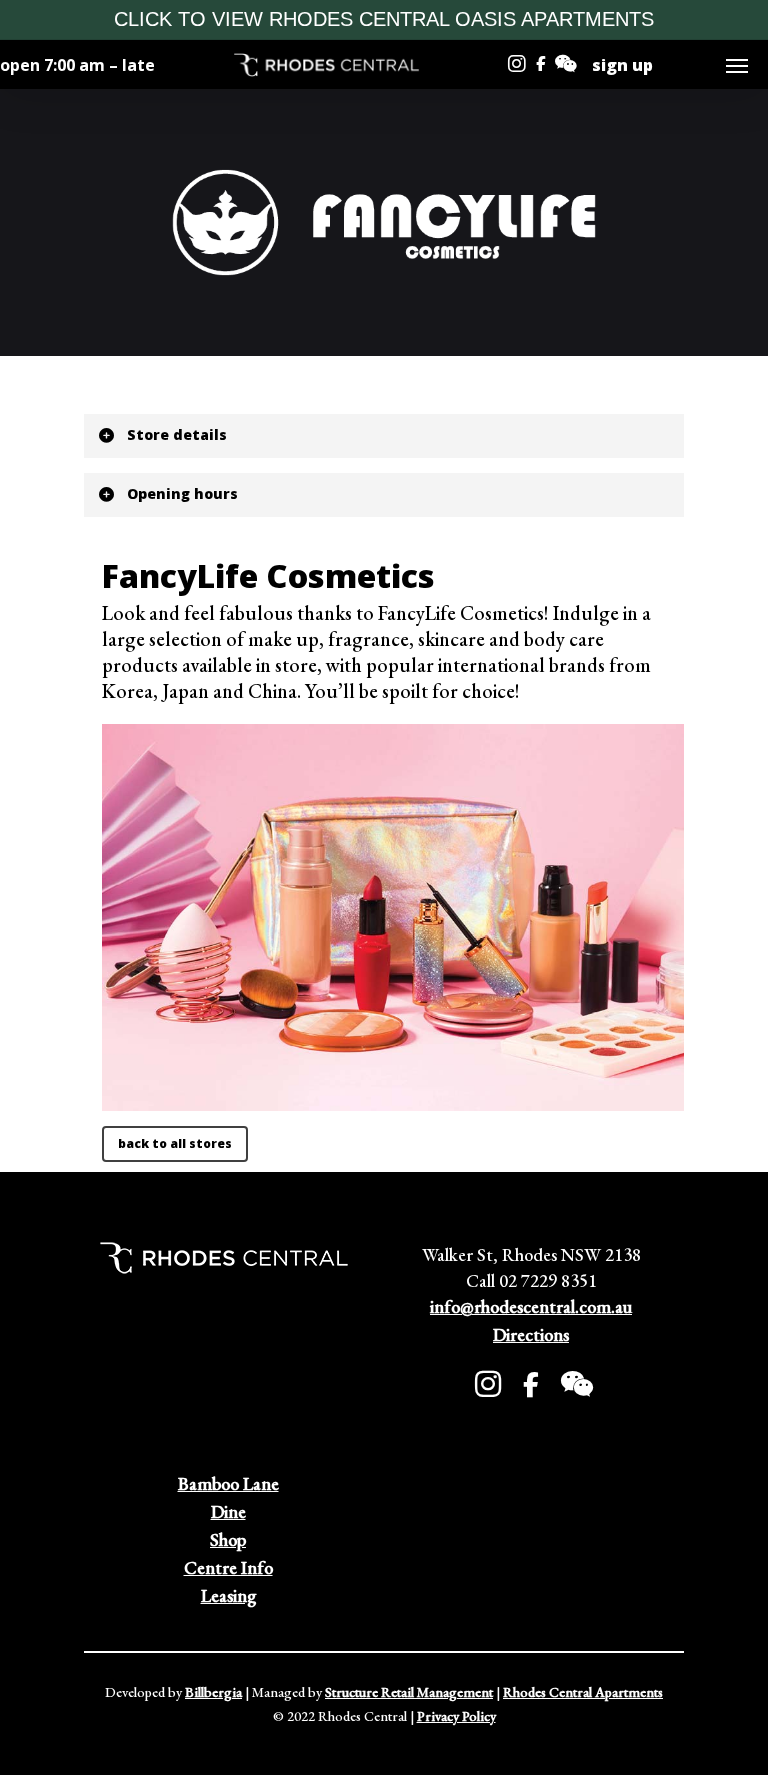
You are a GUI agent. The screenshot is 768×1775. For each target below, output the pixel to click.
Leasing (228, 1595)
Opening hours (182, 493)
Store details (177, 434)
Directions (531, 1334)
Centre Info (228, 1567)
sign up (622, 65)
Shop (228, 1539)
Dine (228, 1511)
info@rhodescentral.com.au (531, 1306)
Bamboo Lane (228, 1483)
